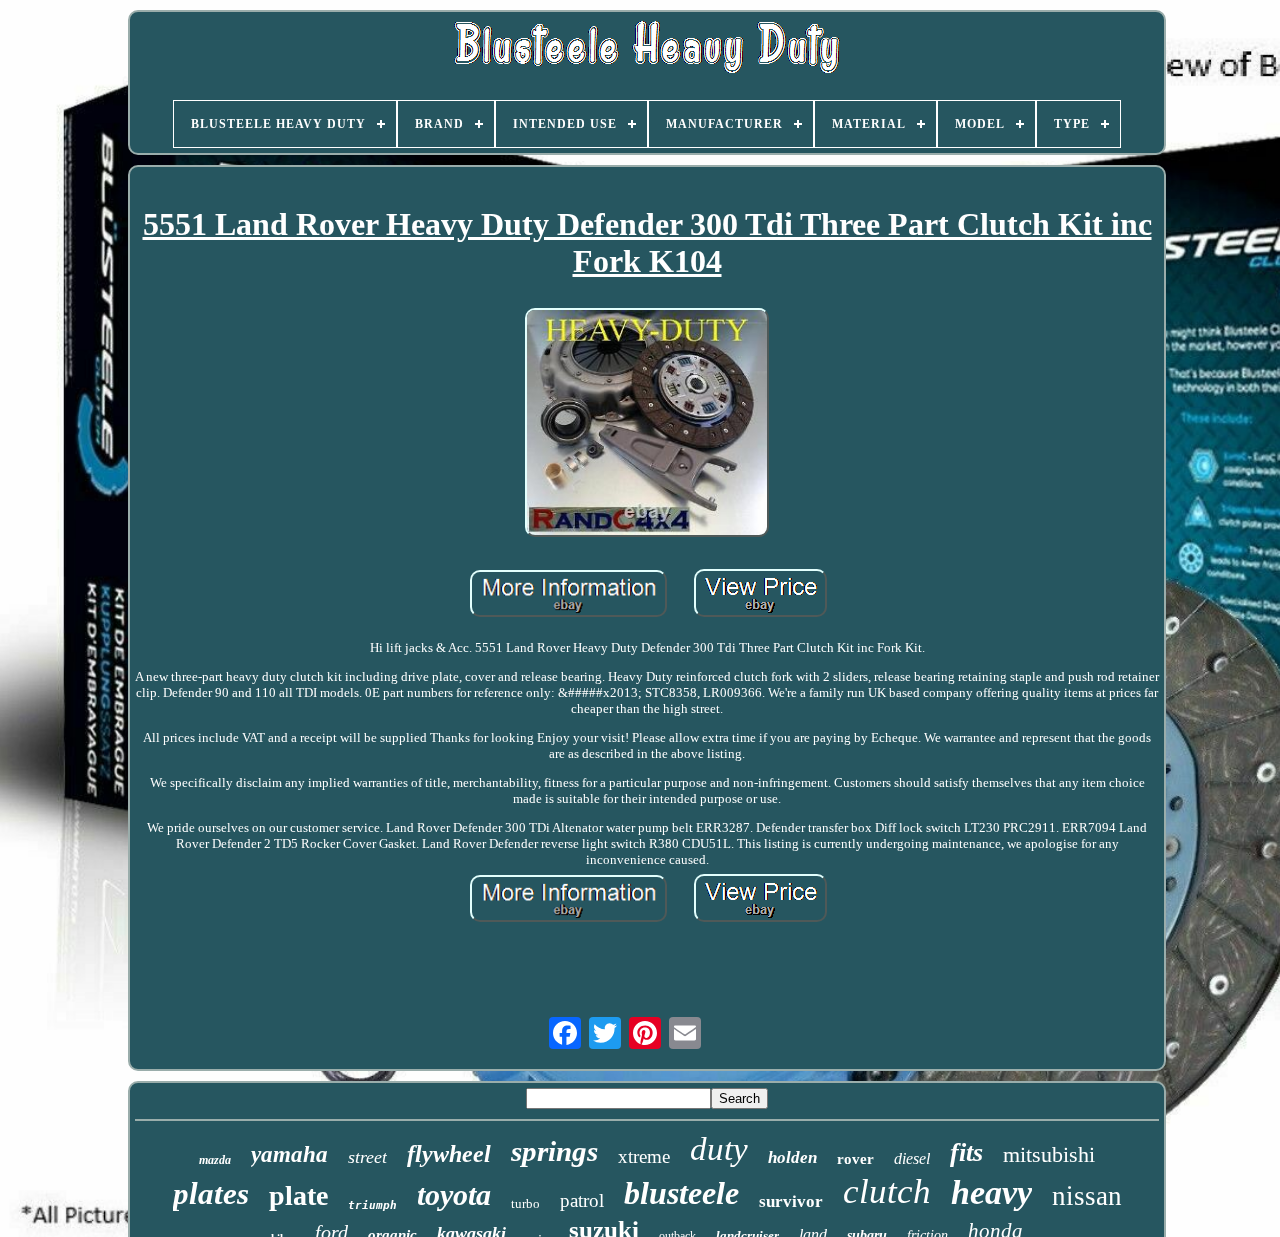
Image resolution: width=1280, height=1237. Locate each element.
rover (855, 1159)
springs (554, 1151)
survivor (791, 1201)
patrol (582, 1200)
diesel (912, 1158)
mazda (215, 1160)
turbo (525, 1203)
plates (211, 1193)
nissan (1087, 1196)
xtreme (644, 1156)
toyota (454, 1194)
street (367, 1157)
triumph (372, 1205)
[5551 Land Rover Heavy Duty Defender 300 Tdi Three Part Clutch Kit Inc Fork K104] (647, 424)
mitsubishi (1049, 1154)
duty (719, 1149)
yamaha (289, 1154)
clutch (887, 1191)
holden (792, 1157)
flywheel (449, 1154)
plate (298, 1195)
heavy (991, 1192)
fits (966, 1152)
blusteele (681, 1193)
